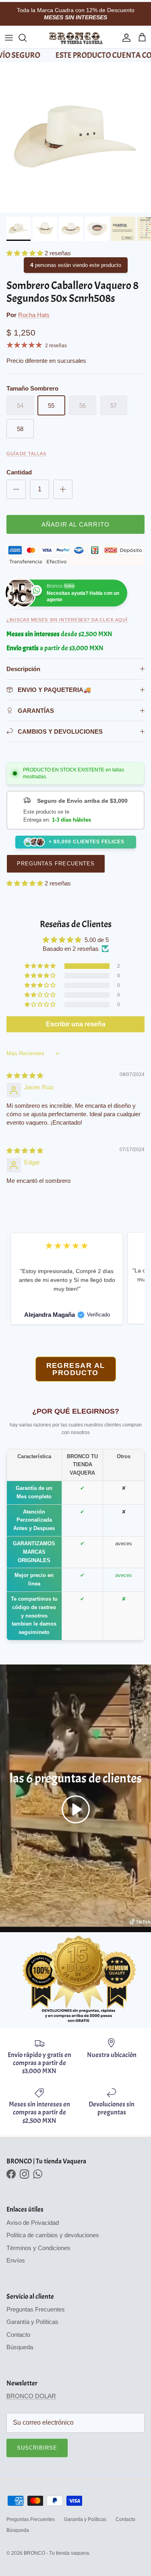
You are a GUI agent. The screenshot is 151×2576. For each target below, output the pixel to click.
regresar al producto (76, 1369)
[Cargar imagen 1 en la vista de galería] (75, 137)
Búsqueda (20, 2347)
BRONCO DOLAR (31, 2396)
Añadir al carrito (75, 524)
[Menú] (9, 38)
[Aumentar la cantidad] (63, 489)
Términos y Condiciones (38, 2248)
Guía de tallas (26, 454)
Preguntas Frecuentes (56, 864)
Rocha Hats (34, 315)
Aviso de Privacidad (33, 2223)
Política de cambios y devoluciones (53, 2235)
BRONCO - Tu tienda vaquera (56, 2553)
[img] (25, 1075)
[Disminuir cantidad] (16, 489)
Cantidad (19, 472)
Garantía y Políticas (32, 2322)
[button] (26, 253)
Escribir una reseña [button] (76, 1024)
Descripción (23, 669)
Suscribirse (37, 2448)
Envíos (16, 2260)
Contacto (18, 2335)
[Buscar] (27, 38)
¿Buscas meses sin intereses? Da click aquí (67, 620)
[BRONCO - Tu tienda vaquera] (75, 38)
